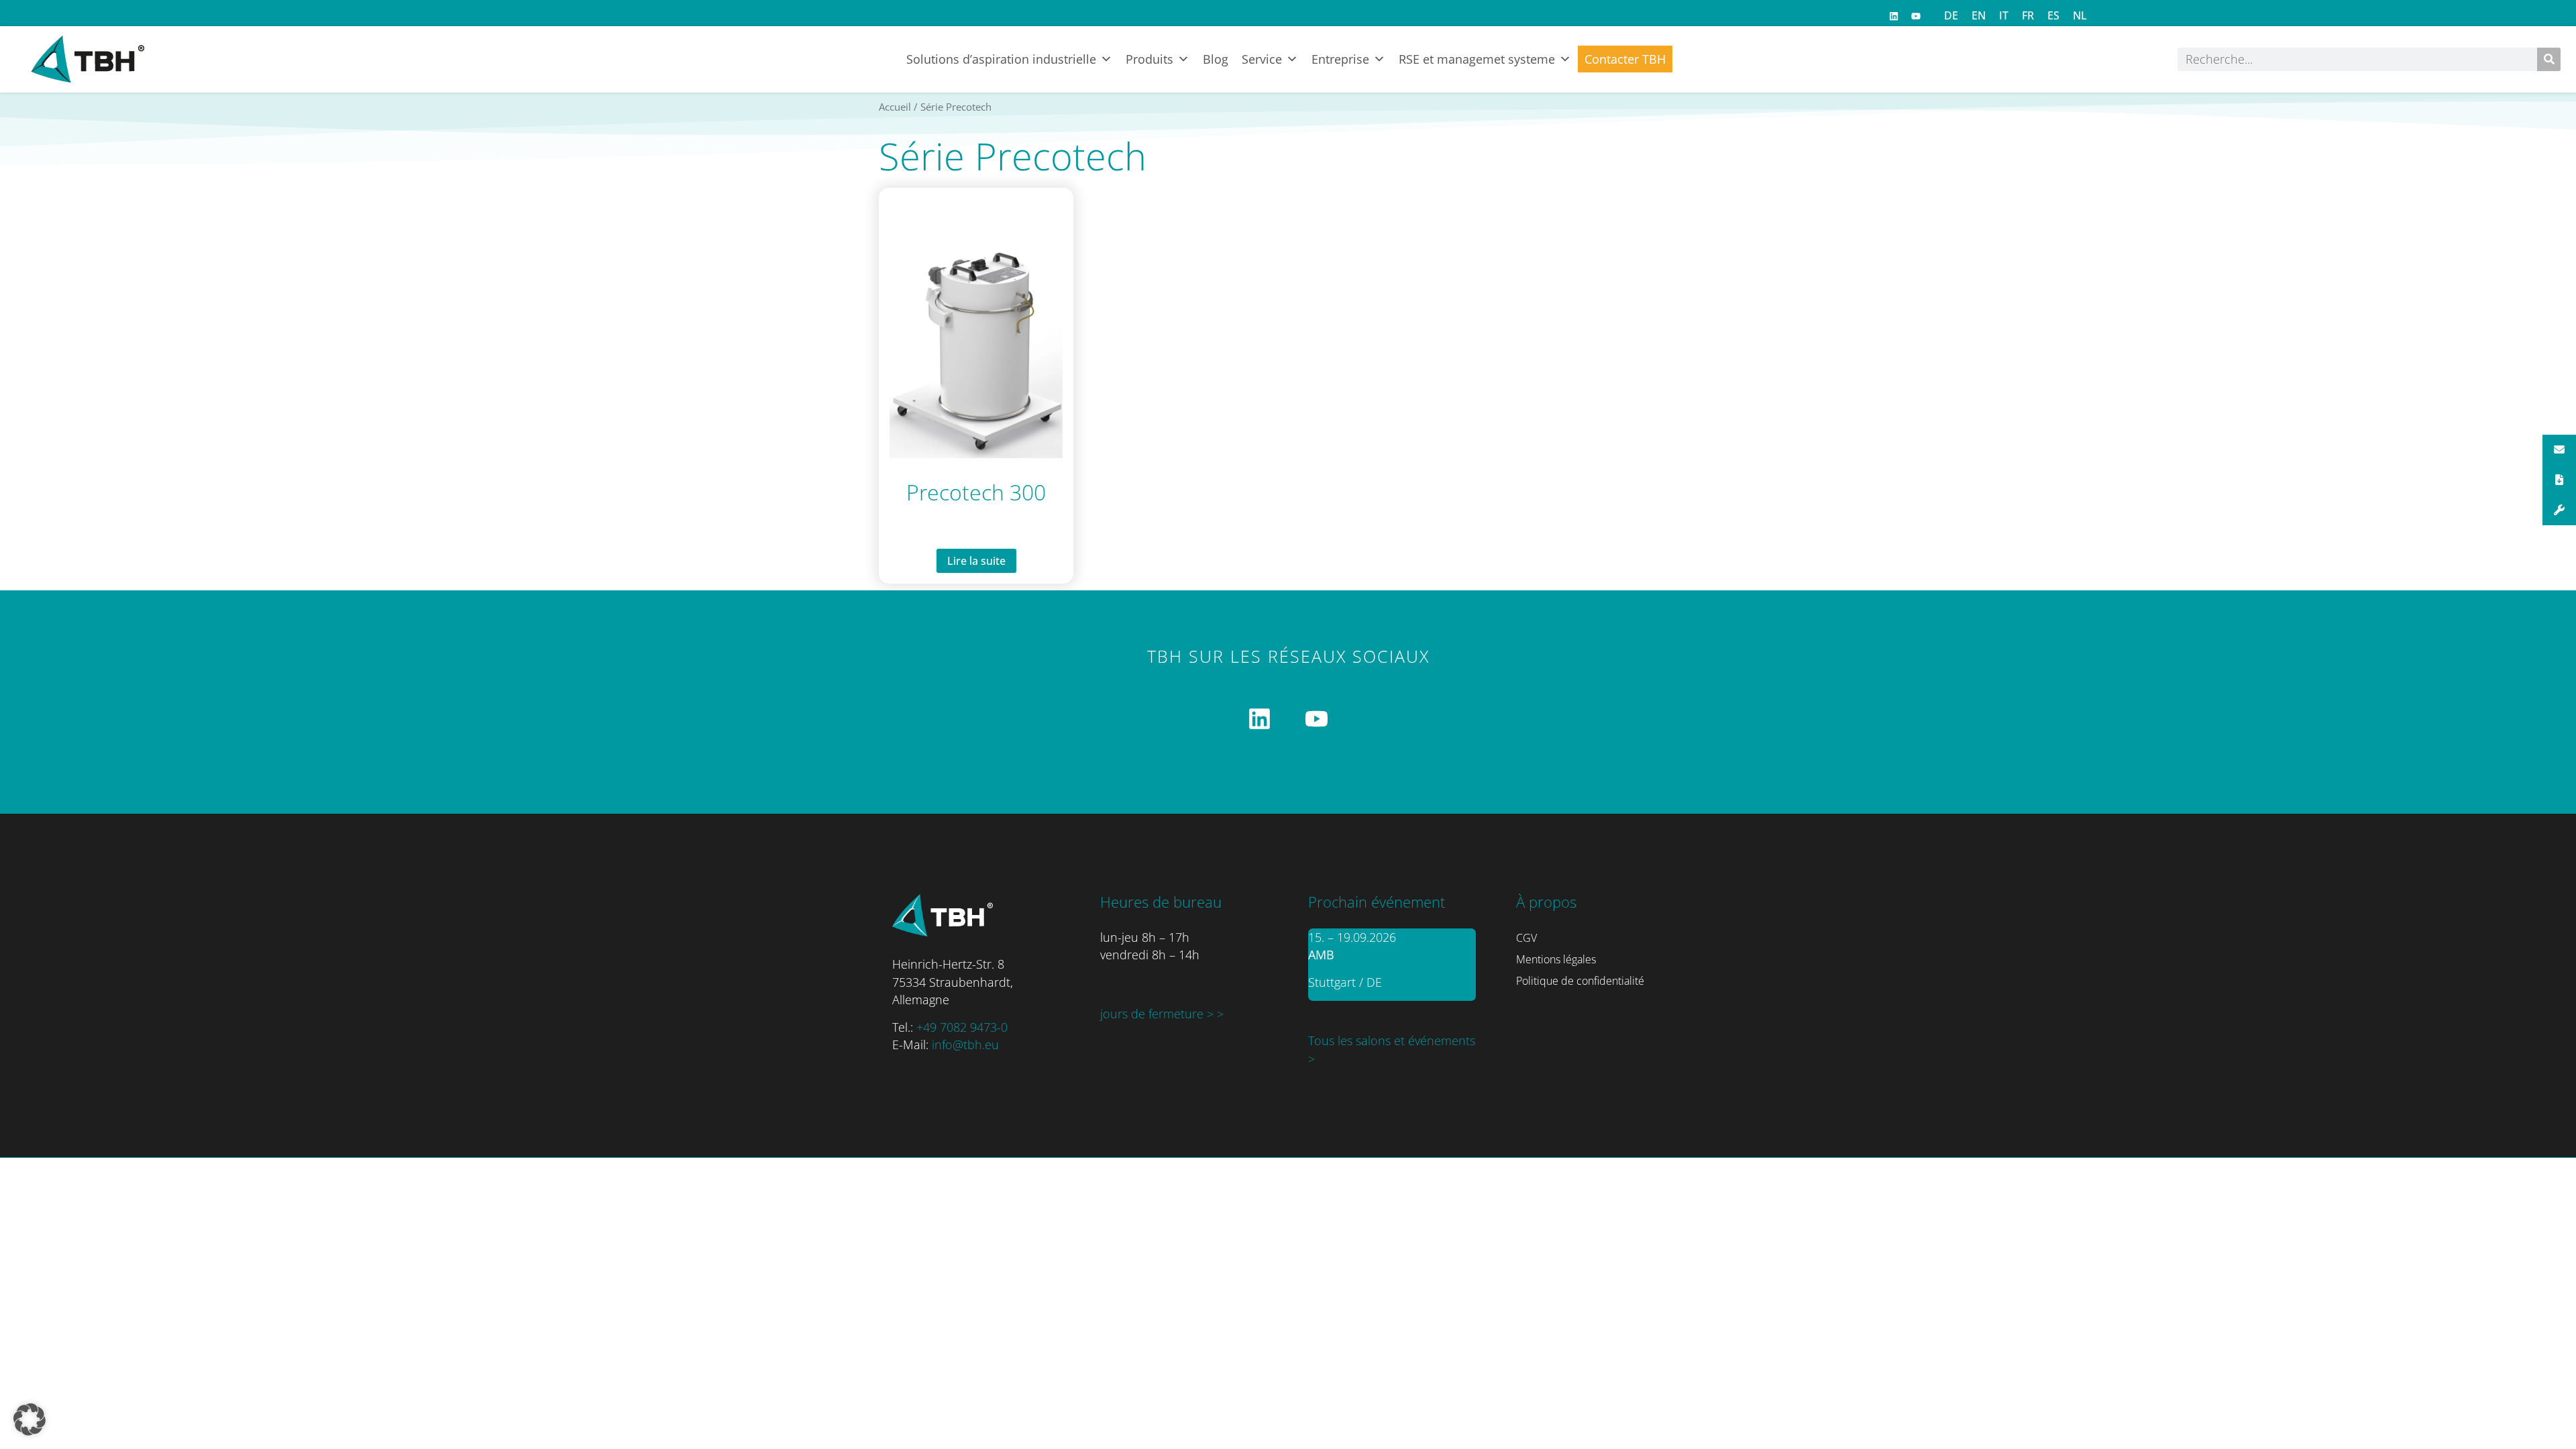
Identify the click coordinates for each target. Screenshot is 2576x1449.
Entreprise (1340, 59)
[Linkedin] (1894, 16)
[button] (30, 1419)
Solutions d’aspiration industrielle (1001, 59)
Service (1262, 59)
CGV (1526, 938)
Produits (1149, 59)
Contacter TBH (1625, 59)
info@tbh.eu (965, 1044)
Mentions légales (1556, 959)
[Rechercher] (2549, 59)
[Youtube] (1916, 16)
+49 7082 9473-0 (962, 1027)
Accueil (895, 107)
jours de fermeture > (1159, 1014)
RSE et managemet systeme (1477, 59)
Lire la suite (976, 561)
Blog (1216, 59)
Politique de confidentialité (1580, 981)
